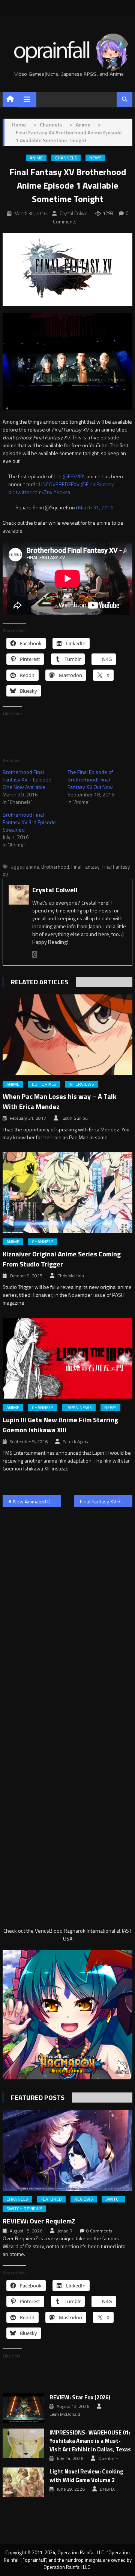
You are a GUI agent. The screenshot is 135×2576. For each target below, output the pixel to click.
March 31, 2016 (96, 507)
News (95, 158)
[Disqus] (67, 1609)
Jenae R (65, 2231)
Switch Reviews (24, 2209)
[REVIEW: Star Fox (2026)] (23, 2408)
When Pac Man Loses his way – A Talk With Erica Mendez (59, 1101)
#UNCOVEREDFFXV (58, 484)
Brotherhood (55, 867)
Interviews (81, 1084)
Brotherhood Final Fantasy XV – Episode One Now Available (27, 779)
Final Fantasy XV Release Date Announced (106, 1501)
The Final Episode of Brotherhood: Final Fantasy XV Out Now (90, 779)
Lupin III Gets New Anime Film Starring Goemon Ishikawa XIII (60, 1425)
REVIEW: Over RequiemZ (39, 2221)
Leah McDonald (65, 2414)
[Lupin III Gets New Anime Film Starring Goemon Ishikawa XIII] (67, 1358)
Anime (36, 158)
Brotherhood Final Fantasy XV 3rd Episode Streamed (29, 822)
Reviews (84, 2199)
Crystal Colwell (75, 213)
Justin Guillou (74, 1118)
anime (32, 867)
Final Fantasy (85, 867)
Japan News (79, 1408)
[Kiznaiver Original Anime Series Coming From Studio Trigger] (67, 1193)
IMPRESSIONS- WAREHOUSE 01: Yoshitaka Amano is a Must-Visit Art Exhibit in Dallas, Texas (90, 2441)
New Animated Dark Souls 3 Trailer (37, 1501)
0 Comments (99, 2231)
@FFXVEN (74, 476)
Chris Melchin (71, 1276)
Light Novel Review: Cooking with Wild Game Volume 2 (86, 2476)
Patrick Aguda (76, 1442)
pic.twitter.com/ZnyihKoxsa (39, 492)
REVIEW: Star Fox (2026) (80, 2397)
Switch (113, 2199)
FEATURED (51, 2199)
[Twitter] (35, 955)
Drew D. (107, 2489)
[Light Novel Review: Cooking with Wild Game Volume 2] (23, 2482)
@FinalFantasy (97, 484)
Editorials (44, 1084)
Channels (66, 158)
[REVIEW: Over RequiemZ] (67, 2150)
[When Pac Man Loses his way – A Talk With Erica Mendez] (67, 1035)
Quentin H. (109, 2458)
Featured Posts (38, 2098)
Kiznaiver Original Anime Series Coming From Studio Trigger (62, 1259)
